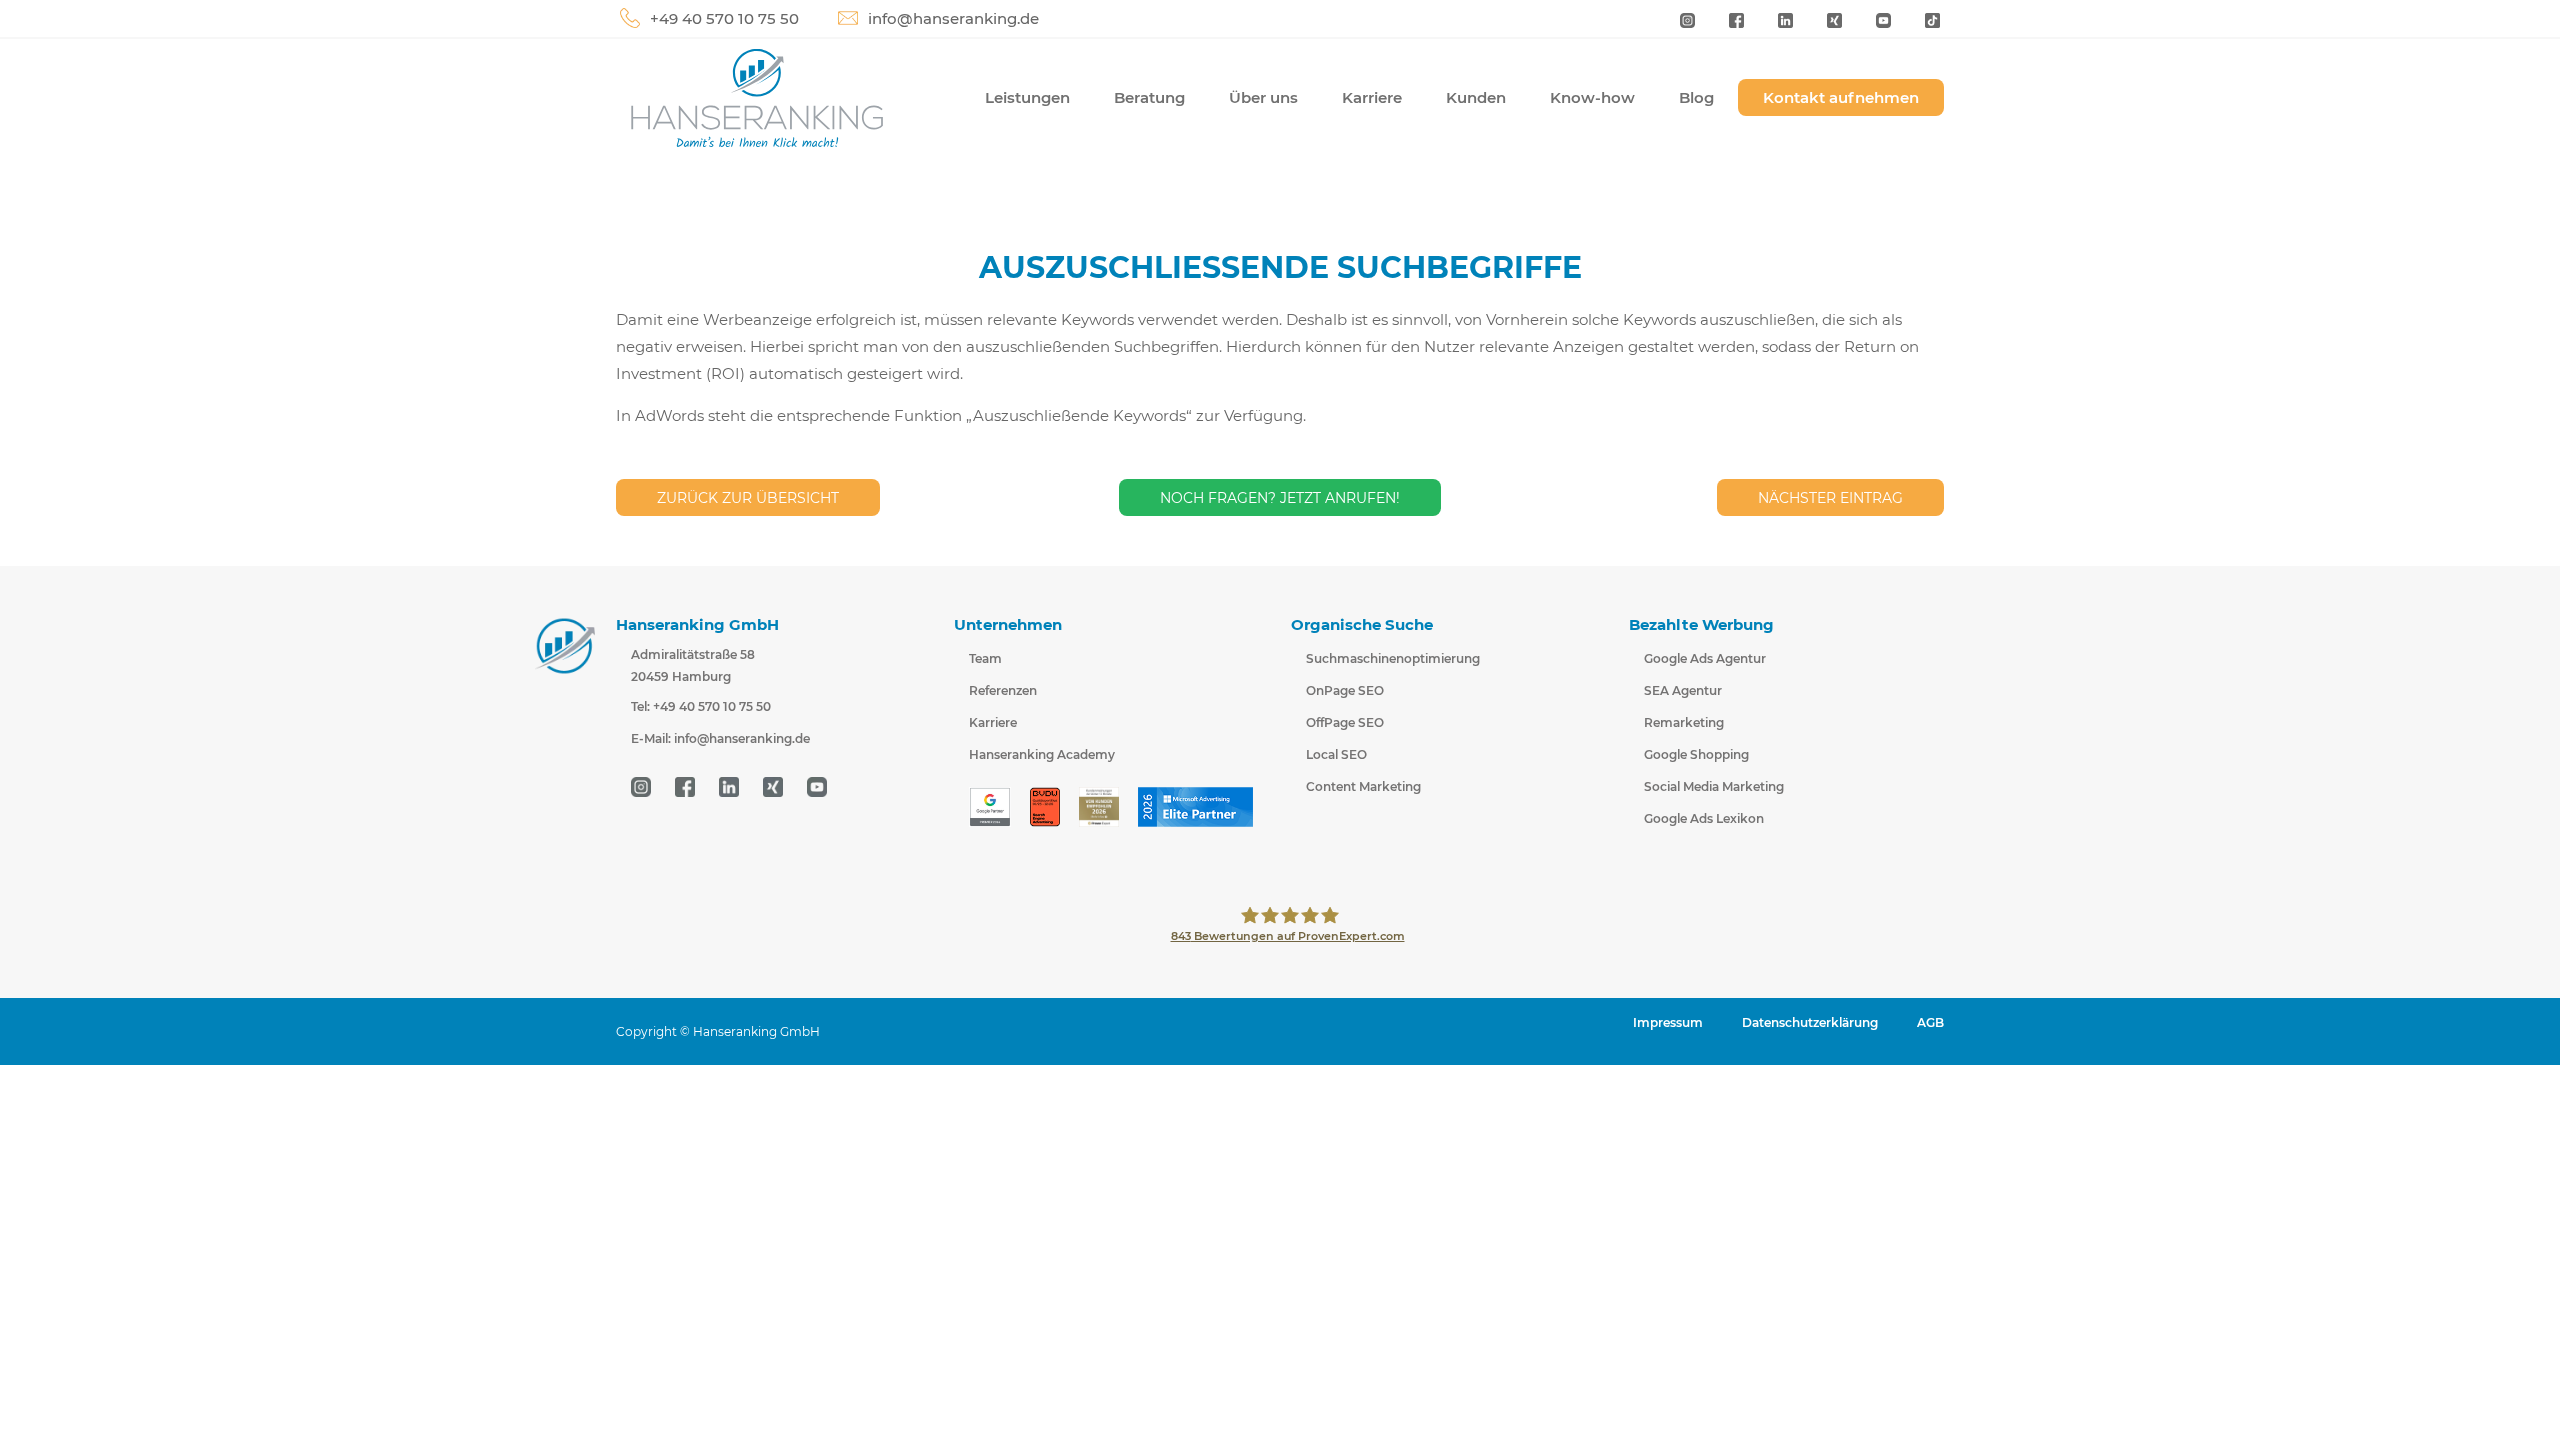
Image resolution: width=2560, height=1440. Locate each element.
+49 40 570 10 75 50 (724, 18)
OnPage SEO (1345, 690)
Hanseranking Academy (1042, 754)
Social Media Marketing (1714, 786)
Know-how (1592, 97)
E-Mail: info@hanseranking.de (720, 738)
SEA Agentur (1683, 690)
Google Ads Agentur (1705, 658)
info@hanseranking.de (953, 18)
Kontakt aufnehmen (1841, 97)
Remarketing (1684, 722)
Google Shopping (1696, 754)
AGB (1930, 1022)
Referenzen (1003, 690)
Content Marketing (1363, 786)
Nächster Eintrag (1830, 498)
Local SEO (1336, 754)
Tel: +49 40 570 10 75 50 (701, 706)
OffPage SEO (1345, 722)
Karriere (1372, 97)
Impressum (1668, 1022)
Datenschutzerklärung (1810, 1022)
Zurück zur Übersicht (748, 498)
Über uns (1263, 97)
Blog (1696, 97)
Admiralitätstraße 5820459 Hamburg (693, 665)
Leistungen (1027, 97)
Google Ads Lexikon (1704, 818)
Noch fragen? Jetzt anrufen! (1280, 498)
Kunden (1476, 97)
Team (985, 658)
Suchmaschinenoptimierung (1393, 658)
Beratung (1149, 97)
